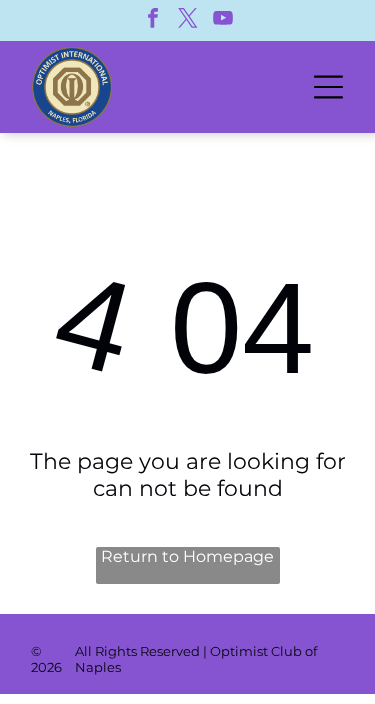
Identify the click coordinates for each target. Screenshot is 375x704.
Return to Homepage (187, 556)
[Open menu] (328, 87)
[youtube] (223, 20)
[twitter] (188, 20)
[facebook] (153, 20)
